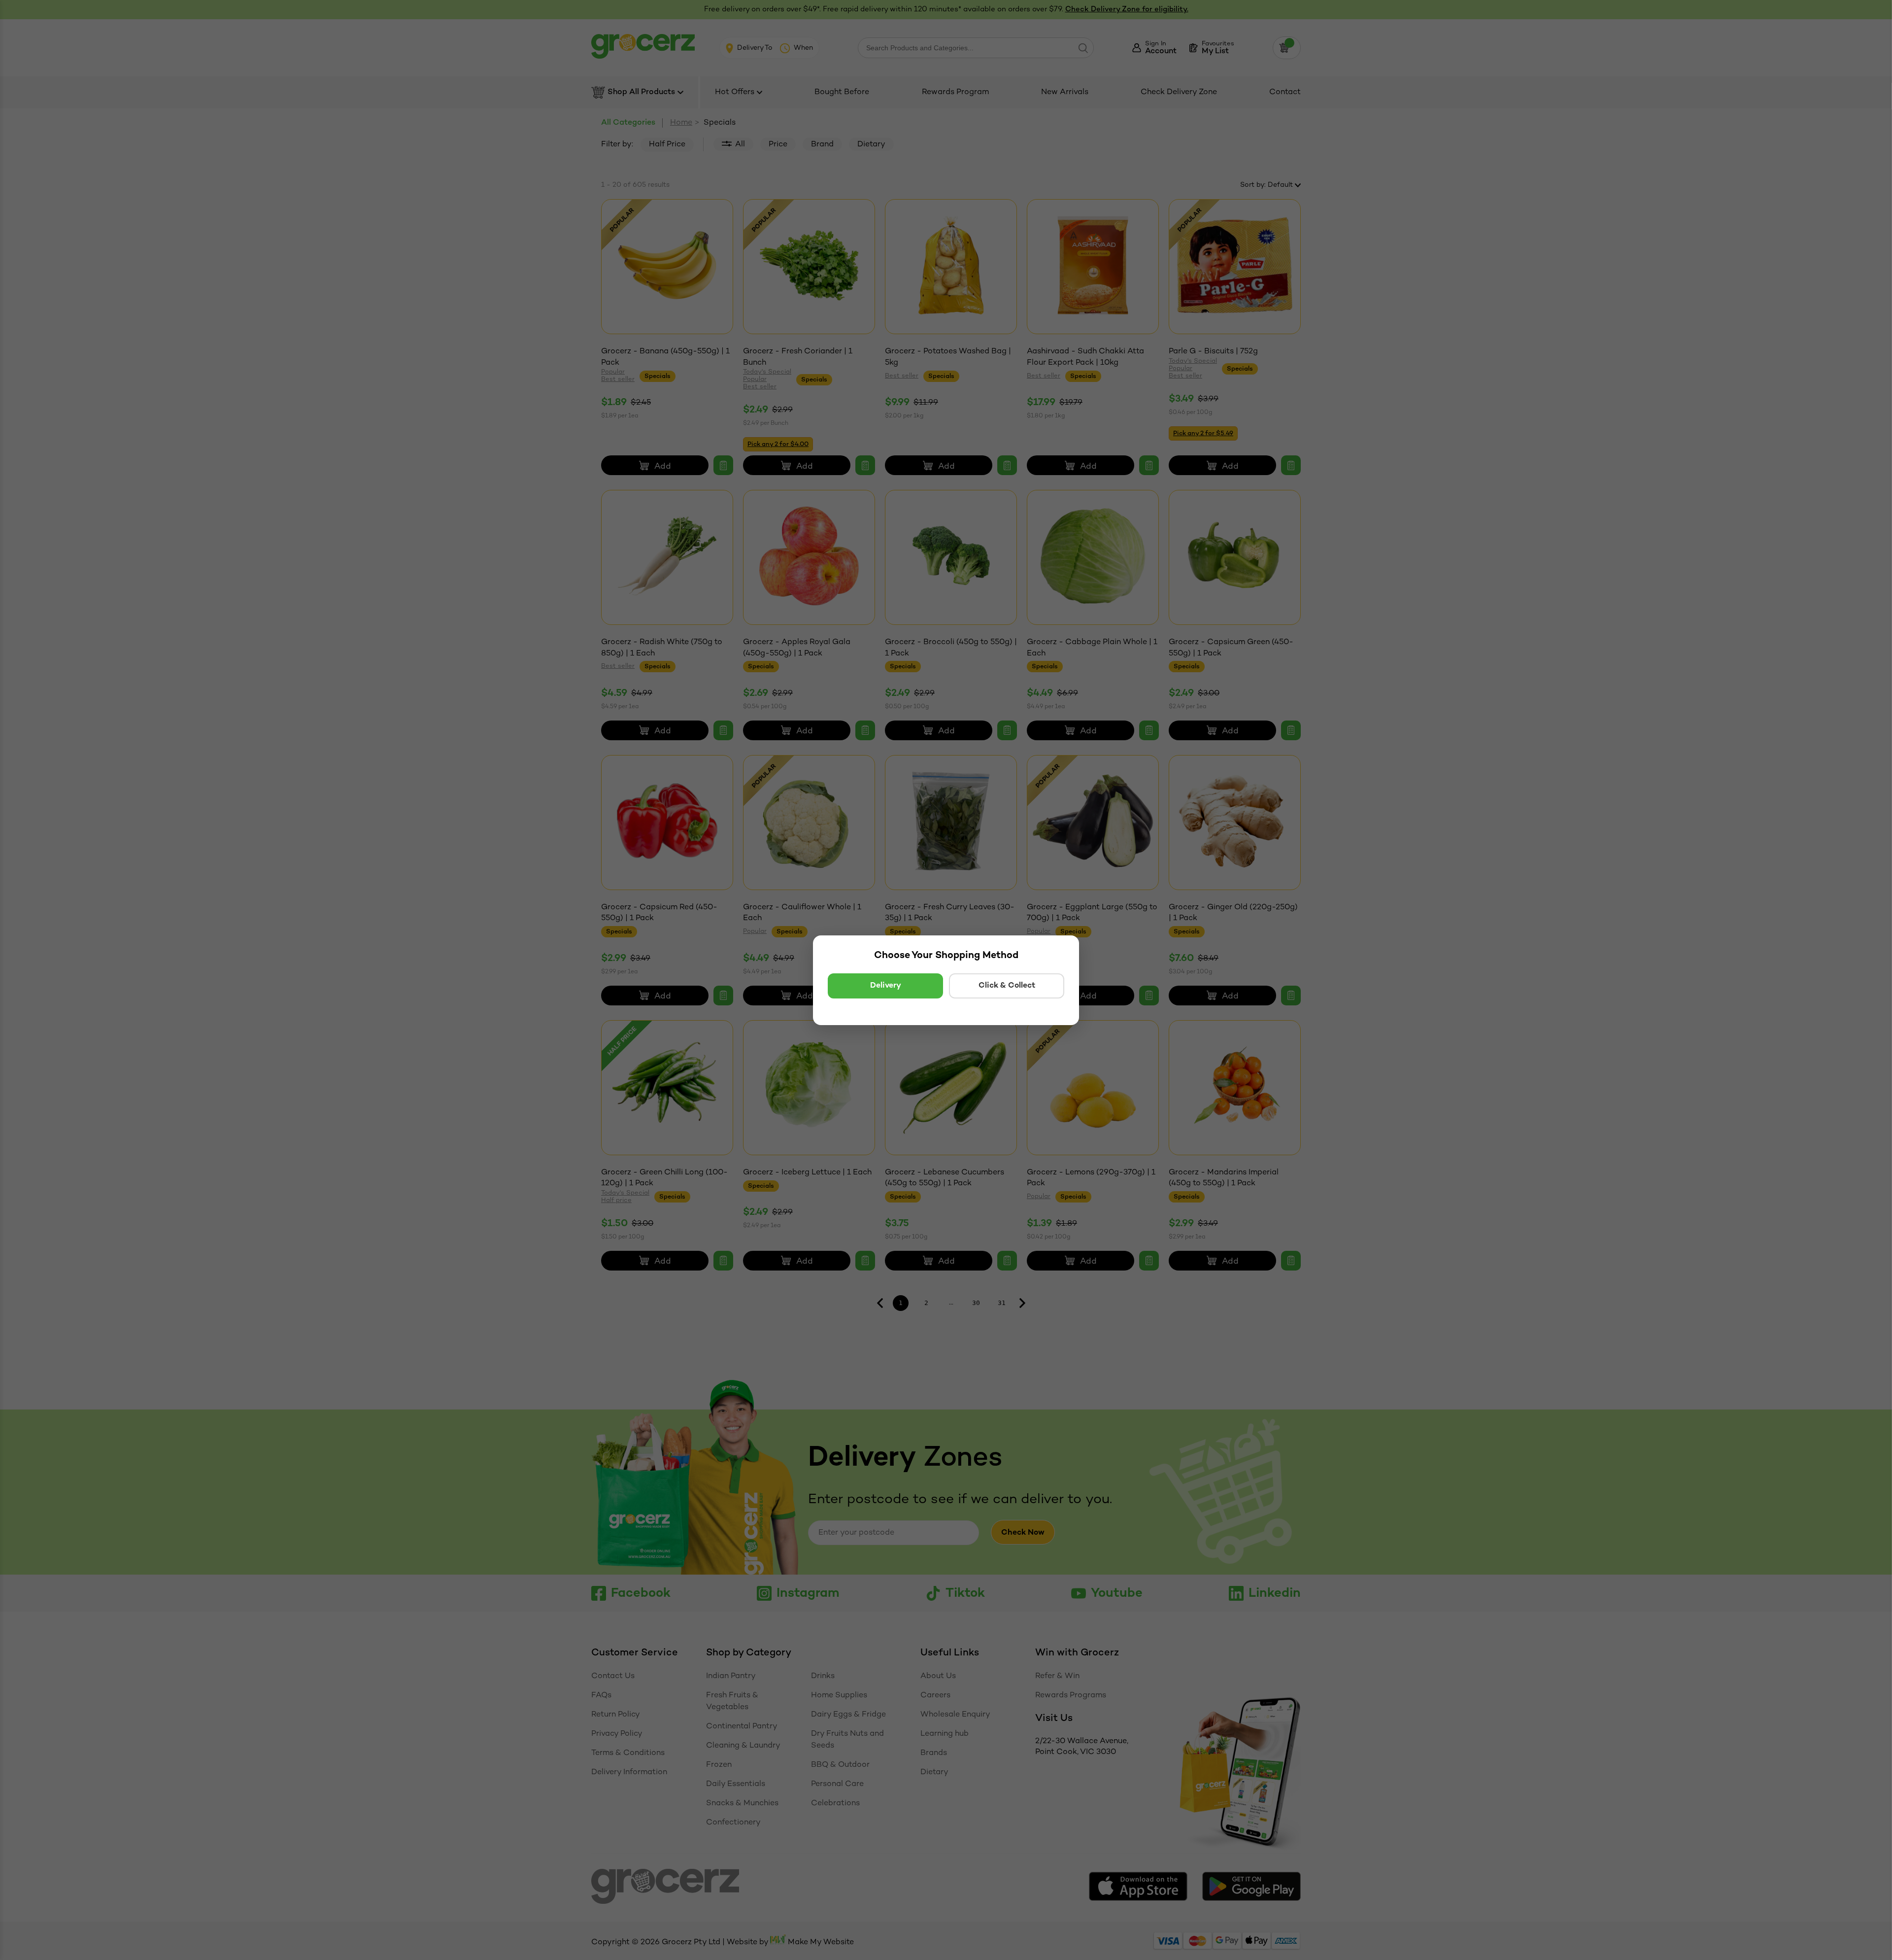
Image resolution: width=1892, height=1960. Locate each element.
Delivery (886, 986)
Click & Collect (1007, 986)
